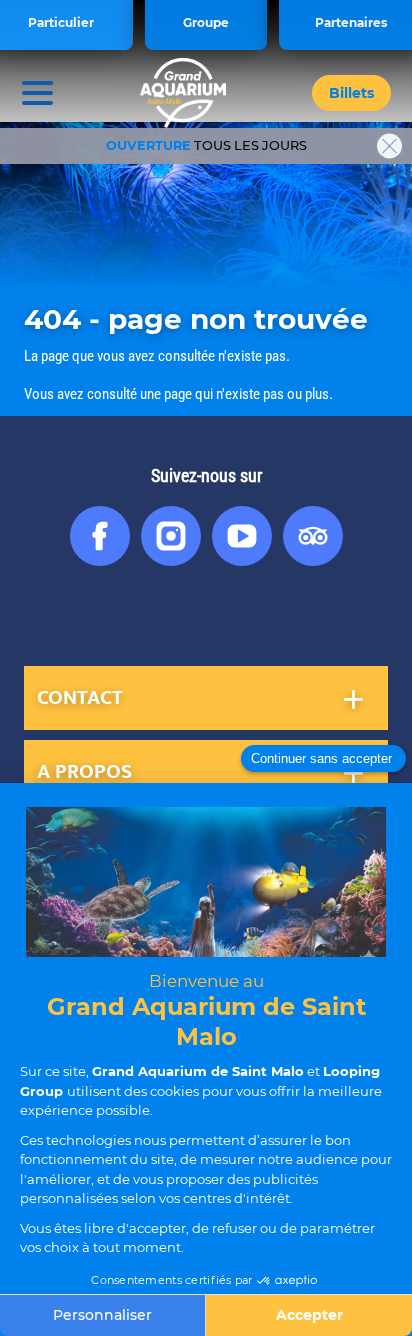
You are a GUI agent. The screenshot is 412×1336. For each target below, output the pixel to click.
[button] (351, 93)
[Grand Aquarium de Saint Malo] (183, 93)
